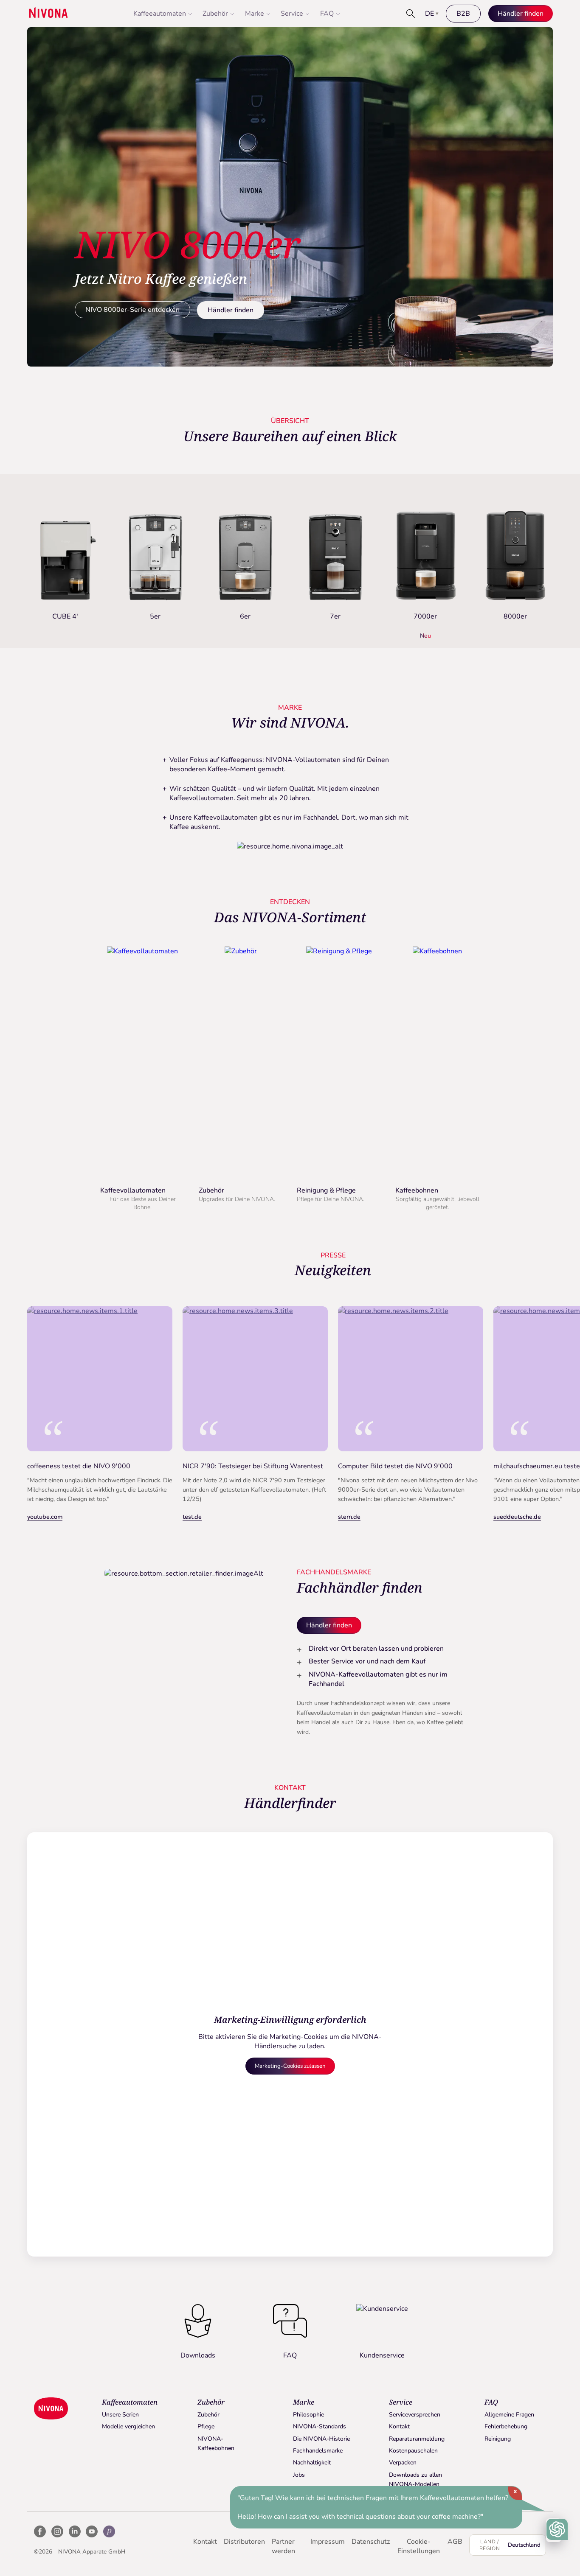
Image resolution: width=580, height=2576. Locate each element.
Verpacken (403, 2463)
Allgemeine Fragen (509, 2415)
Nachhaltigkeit (312, 2463)
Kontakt (399, 2426)
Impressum (328, 2542)
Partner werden (283, 2546)
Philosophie (308, 2415)
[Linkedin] (75, 2531)
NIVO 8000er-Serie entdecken (132, 310)
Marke (255, 14)
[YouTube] (92, 2531)
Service (292, 14)
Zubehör (215, 14)
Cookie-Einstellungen (419, 2546)
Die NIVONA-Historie (321, 2439)
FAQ (327, 14)
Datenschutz (371, 2542)
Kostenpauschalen (413, 2451)
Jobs (299, 2475)
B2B (463, 14)
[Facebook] (40, 2531)
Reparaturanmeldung (417, 2439)
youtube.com (45, 1517)
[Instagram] (57, 2531)
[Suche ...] (411, 14)
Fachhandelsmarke (318, 2451)
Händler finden (231, 310)
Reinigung (498, 2439)
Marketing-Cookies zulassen (290, 2066)
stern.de (349, 1517)
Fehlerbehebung (506, 2426)
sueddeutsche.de (517, 1517)
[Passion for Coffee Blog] (109, 2531)
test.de (192, 1517)
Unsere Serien (120, 2415)
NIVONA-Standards (320, 2426)
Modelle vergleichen (128, 2426)
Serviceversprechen (415, 2415)
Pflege (206, 2426)
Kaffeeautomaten (160, 14)
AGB (455, 2542)
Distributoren (244, 2542)
